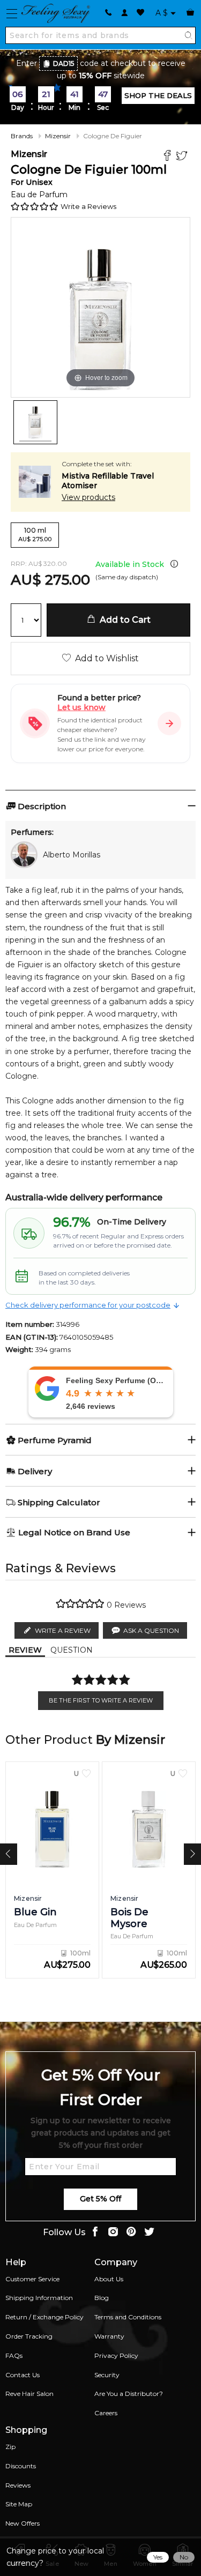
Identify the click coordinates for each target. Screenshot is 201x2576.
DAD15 (64, 64)
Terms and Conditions (128, 2317)
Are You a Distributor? (129, 2394)
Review (25, 1650)
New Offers (23, 2523)
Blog (102, 2298)
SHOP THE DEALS (158, 95)
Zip (10, 2447)
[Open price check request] (169, 723)
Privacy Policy (116, 2355)
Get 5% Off (100, 2199)
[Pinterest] (131, 2233)
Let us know (81, 707)
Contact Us (23, 2375)
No (184, 2557)
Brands (22, 136)
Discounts (21, 2466)
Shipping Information (39, 2298)
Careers (106, 2413)
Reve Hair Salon (29, 2394)
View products (88, 497)
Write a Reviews (88, 206)
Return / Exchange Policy (44, 2317)
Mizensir (58, 136)
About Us (109, 2279)
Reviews (18, 2485)
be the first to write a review (101, 1700)
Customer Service (32, 2279)
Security (107, 2375)
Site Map (19, 2504)
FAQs (14, 2355)
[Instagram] (113, 2233)
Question (72, 1650)
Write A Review (63, 1630)
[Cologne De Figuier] (35, 422)
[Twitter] (183, 157)
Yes (158, 2557)
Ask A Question (151, 1630)
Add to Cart (123, 620)
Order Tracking (29, 2336)
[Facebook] (169, 157)
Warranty (109, 2336)
